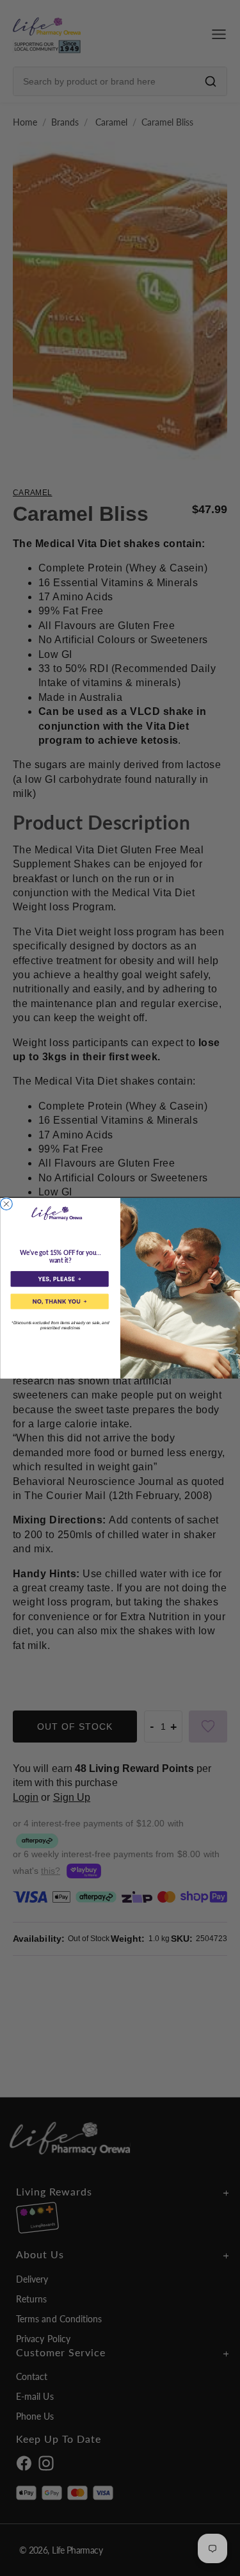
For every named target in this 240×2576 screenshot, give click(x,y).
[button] (59, 1279)
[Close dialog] (6, 1204)
